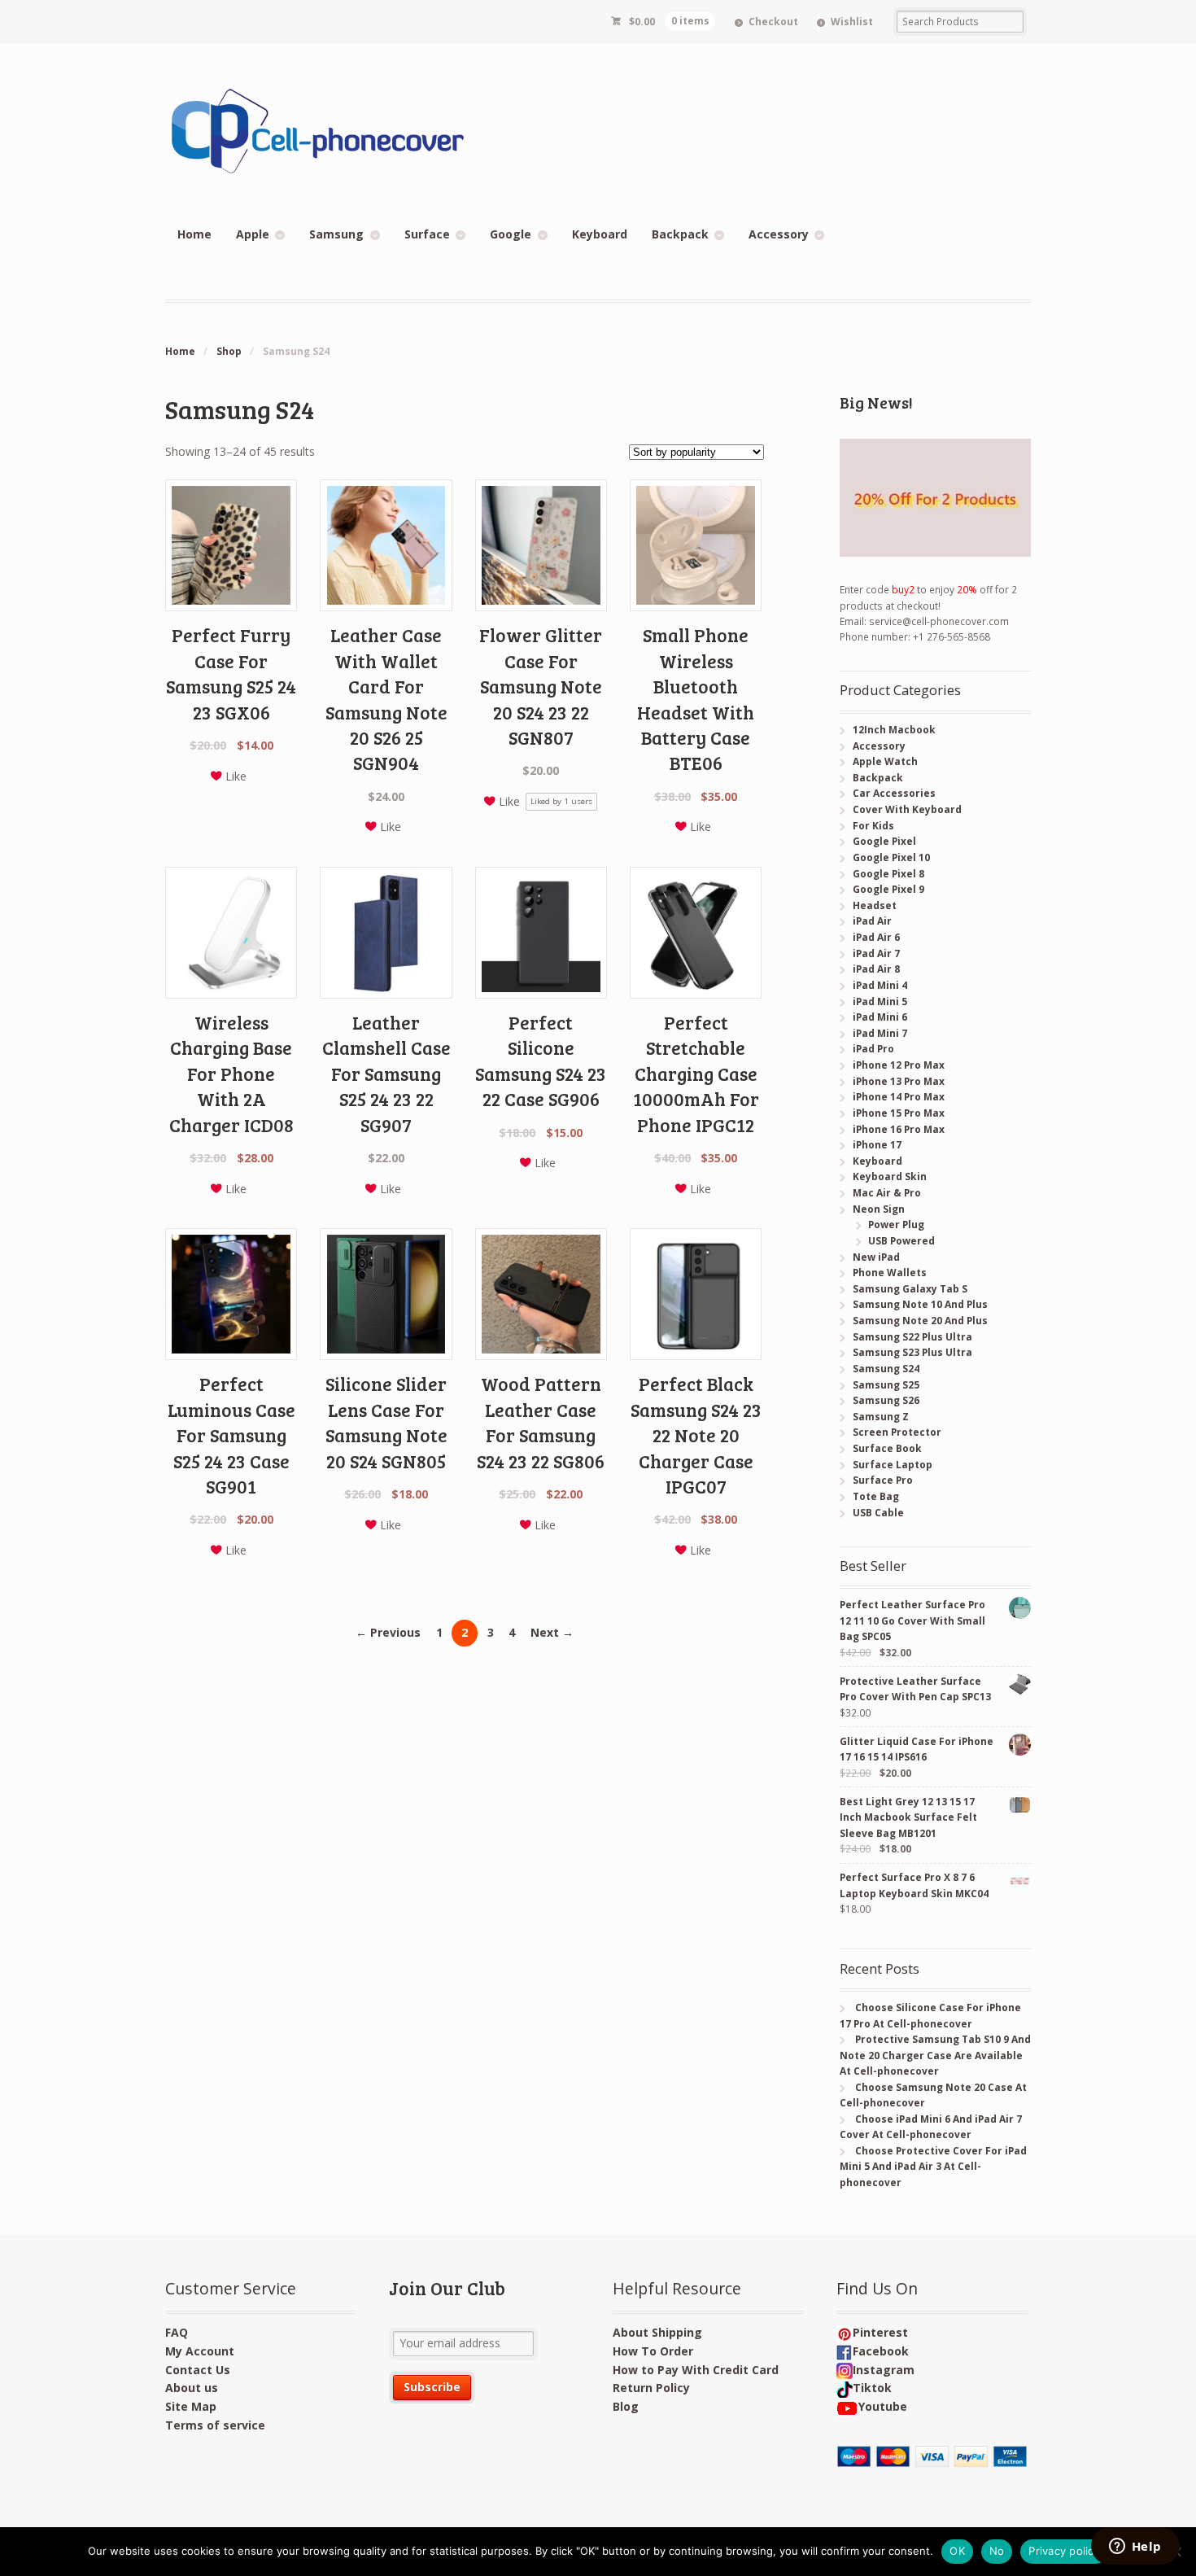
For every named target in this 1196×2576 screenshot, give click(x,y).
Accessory (779, 234)
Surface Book (887, 1448)
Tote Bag (876, 1496)
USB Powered (901, 1241)
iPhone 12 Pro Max (899, 1065)
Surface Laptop (893, 1465)
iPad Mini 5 (880, 1002)
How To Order (653, 2351)
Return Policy (651, 2388)
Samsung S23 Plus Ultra (912, 1352)
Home (194, 234)
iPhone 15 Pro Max (899, 1113)
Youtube (883, 2406)
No (997, 2551)
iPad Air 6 (876, 937)
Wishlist (852, 22)
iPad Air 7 (876, 953)
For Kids (873, 826)
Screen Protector (897, 1432)
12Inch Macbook (894, 730)
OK (957, 2551)
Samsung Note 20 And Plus (920, 1321)
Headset (875, 905)
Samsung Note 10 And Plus (920, 1304)
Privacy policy (1064, 2551)
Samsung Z (881, 1417)
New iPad (876, 1257)
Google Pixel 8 (888, 874)
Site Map (191, 2406)
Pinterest (880, 2332)
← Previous (388, 1632)
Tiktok (872, 2388)
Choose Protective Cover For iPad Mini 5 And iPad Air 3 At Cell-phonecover (933, 2167)
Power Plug (896, 1225)
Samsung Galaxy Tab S (910, 1289)
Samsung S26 (886, 1400)
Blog (626, 2406)
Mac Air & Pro (887, 1193)
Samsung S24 (886, 1369)
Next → (552, 1632)
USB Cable (878, 1513)
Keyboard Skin (890, 1176)
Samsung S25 (886, 1385)
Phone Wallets (890, 1273)
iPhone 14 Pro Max (899, 1097)
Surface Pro (883, 1480)
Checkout (773, 22)
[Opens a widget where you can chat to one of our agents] (1135, 2548)
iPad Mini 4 (880, 985)
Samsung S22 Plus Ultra (912, 1337)
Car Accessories (894, 793)
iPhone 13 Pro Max (899, 1081)
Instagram (884, 2370)
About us (192, 2388)
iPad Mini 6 (880, 1017)
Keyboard (600, 234)
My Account (200, 2351)
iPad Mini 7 (880, 1033)
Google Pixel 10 (891, 857)
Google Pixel (884, 841)
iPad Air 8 (876, 969)
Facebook (881, 2351)
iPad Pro (873, 1049)
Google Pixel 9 (888, 889)
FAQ (177, 2332)
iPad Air (872, 921)
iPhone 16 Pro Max (899, 1129)
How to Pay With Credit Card (696, 2370)
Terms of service (215, 2425)
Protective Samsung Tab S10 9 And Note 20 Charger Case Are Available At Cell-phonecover (935, 2055)
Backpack (680, 234)
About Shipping (657, 2332)
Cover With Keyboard (907, 809)
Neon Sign (879, 1209)
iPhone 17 (877, 1145)
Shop (229, 351)
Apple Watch (885, 761)
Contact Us (198, 2370)
